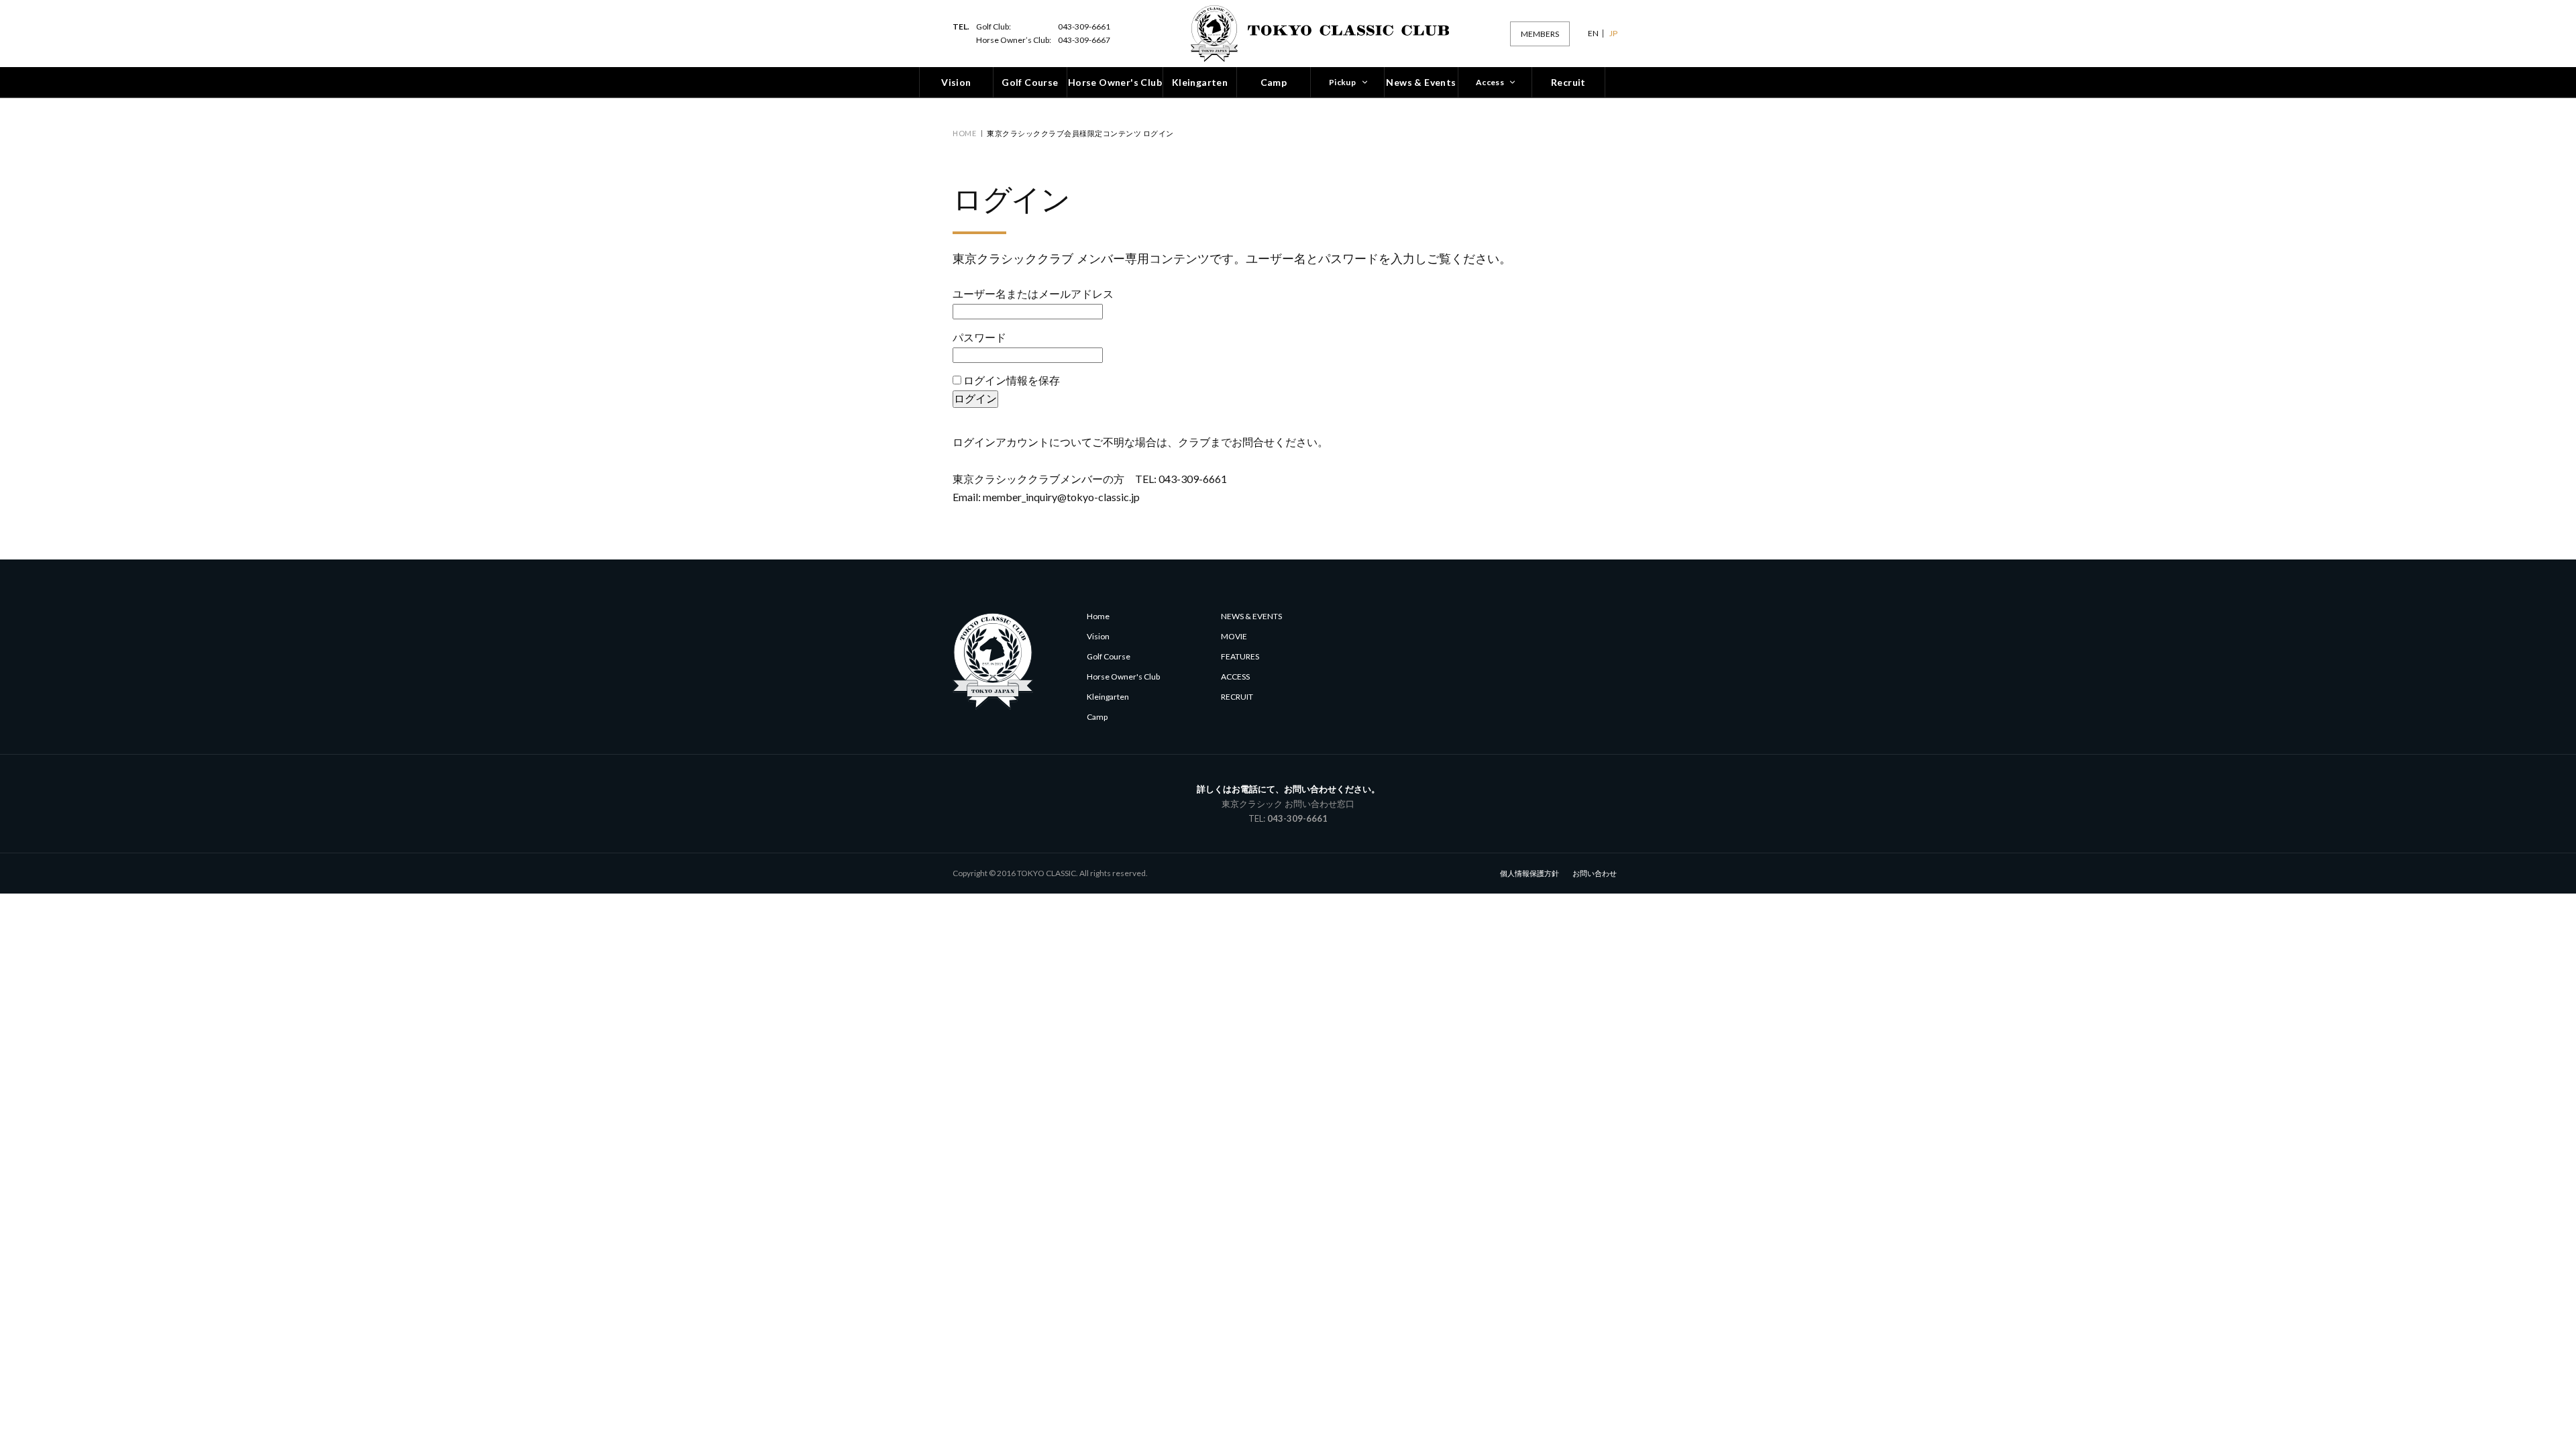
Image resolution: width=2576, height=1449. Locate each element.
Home (964, 133)
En (1593, 34)
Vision (1098, 636)
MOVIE (1234, 636)
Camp (1097, 717)
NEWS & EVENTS (1251, 616)
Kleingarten (1108, 697)
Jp (1613, 34)
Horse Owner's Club (1123, 677)
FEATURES (1240, 656)
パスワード (979, 337)
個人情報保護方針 (1529, 873)
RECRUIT (1237, 697)
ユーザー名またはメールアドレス (1033, 293)
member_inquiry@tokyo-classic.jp (1061, 497)
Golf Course (1109, 656)
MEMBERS (1540, 34)
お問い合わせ (1595, 873)
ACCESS (1235, 677)
